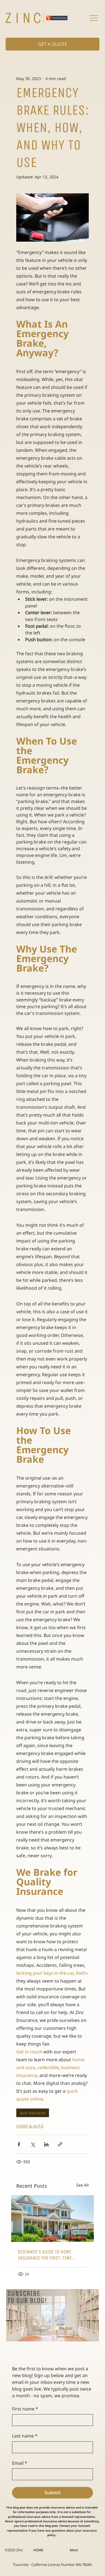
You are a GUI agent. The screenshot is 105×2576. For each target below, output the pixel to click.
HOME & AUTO (30, 2126)
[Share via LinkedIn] (46, 2144)
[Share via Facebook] (19, 2144)
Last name (25, 2436)
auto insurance (33, 2113)
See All (82, 2185)
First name (25, 2409)
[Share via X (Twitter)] (33, 2144)
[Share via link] (60, 2144)
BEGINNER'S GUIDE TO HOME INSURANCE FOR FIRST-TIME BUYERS (45, 2255)
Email (20, 2463)
